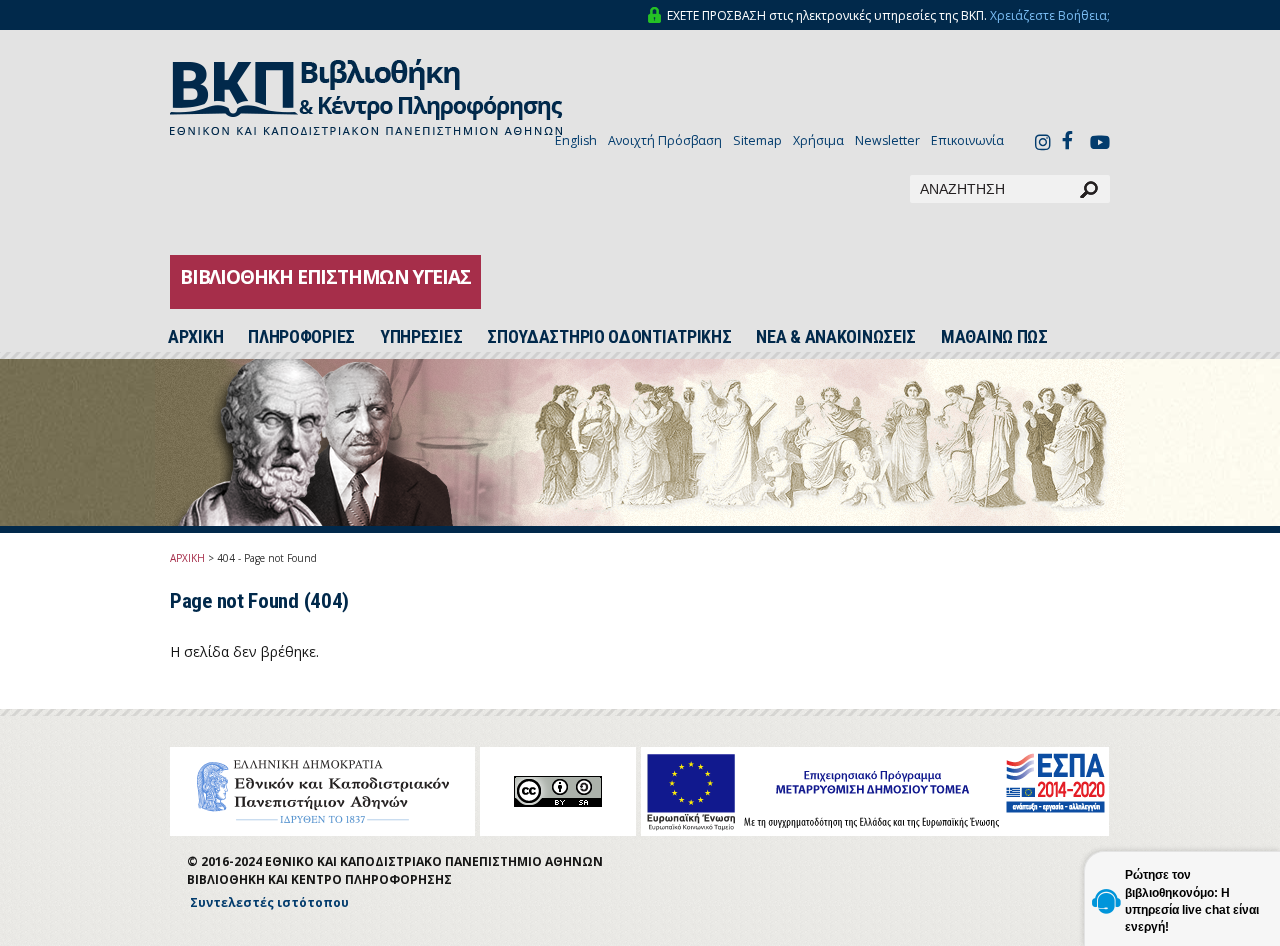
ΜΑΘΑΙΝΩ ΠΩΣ (994, 337)
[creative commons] (558, 791)
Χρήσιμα (818, 140)
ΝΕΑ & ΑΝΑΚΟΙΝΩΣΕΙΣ (836, 337)
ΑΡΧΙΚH (195, 337)
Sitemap (757, 140)
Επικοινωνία (967, 140)
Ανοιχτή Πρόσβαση (665, 140)
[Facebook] (1073, 139)
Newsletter (887, 140)
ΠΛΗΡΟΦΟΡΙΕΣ (301, 337)
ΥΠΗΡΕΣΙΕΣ (421, 337)
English (576, 140)
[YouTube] (1100, 144)
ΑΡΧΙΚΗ (187, 558)
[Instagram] (1043, 144)
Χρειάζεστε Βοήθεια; (1050, 15)
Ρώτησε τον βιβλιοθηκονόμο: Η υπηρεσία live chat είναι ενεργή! (1192, 900)
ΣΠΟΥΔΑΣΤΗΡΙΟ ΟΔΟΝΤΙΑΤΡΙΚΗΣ (609, 337)
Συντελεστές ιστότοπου (269, 902)
